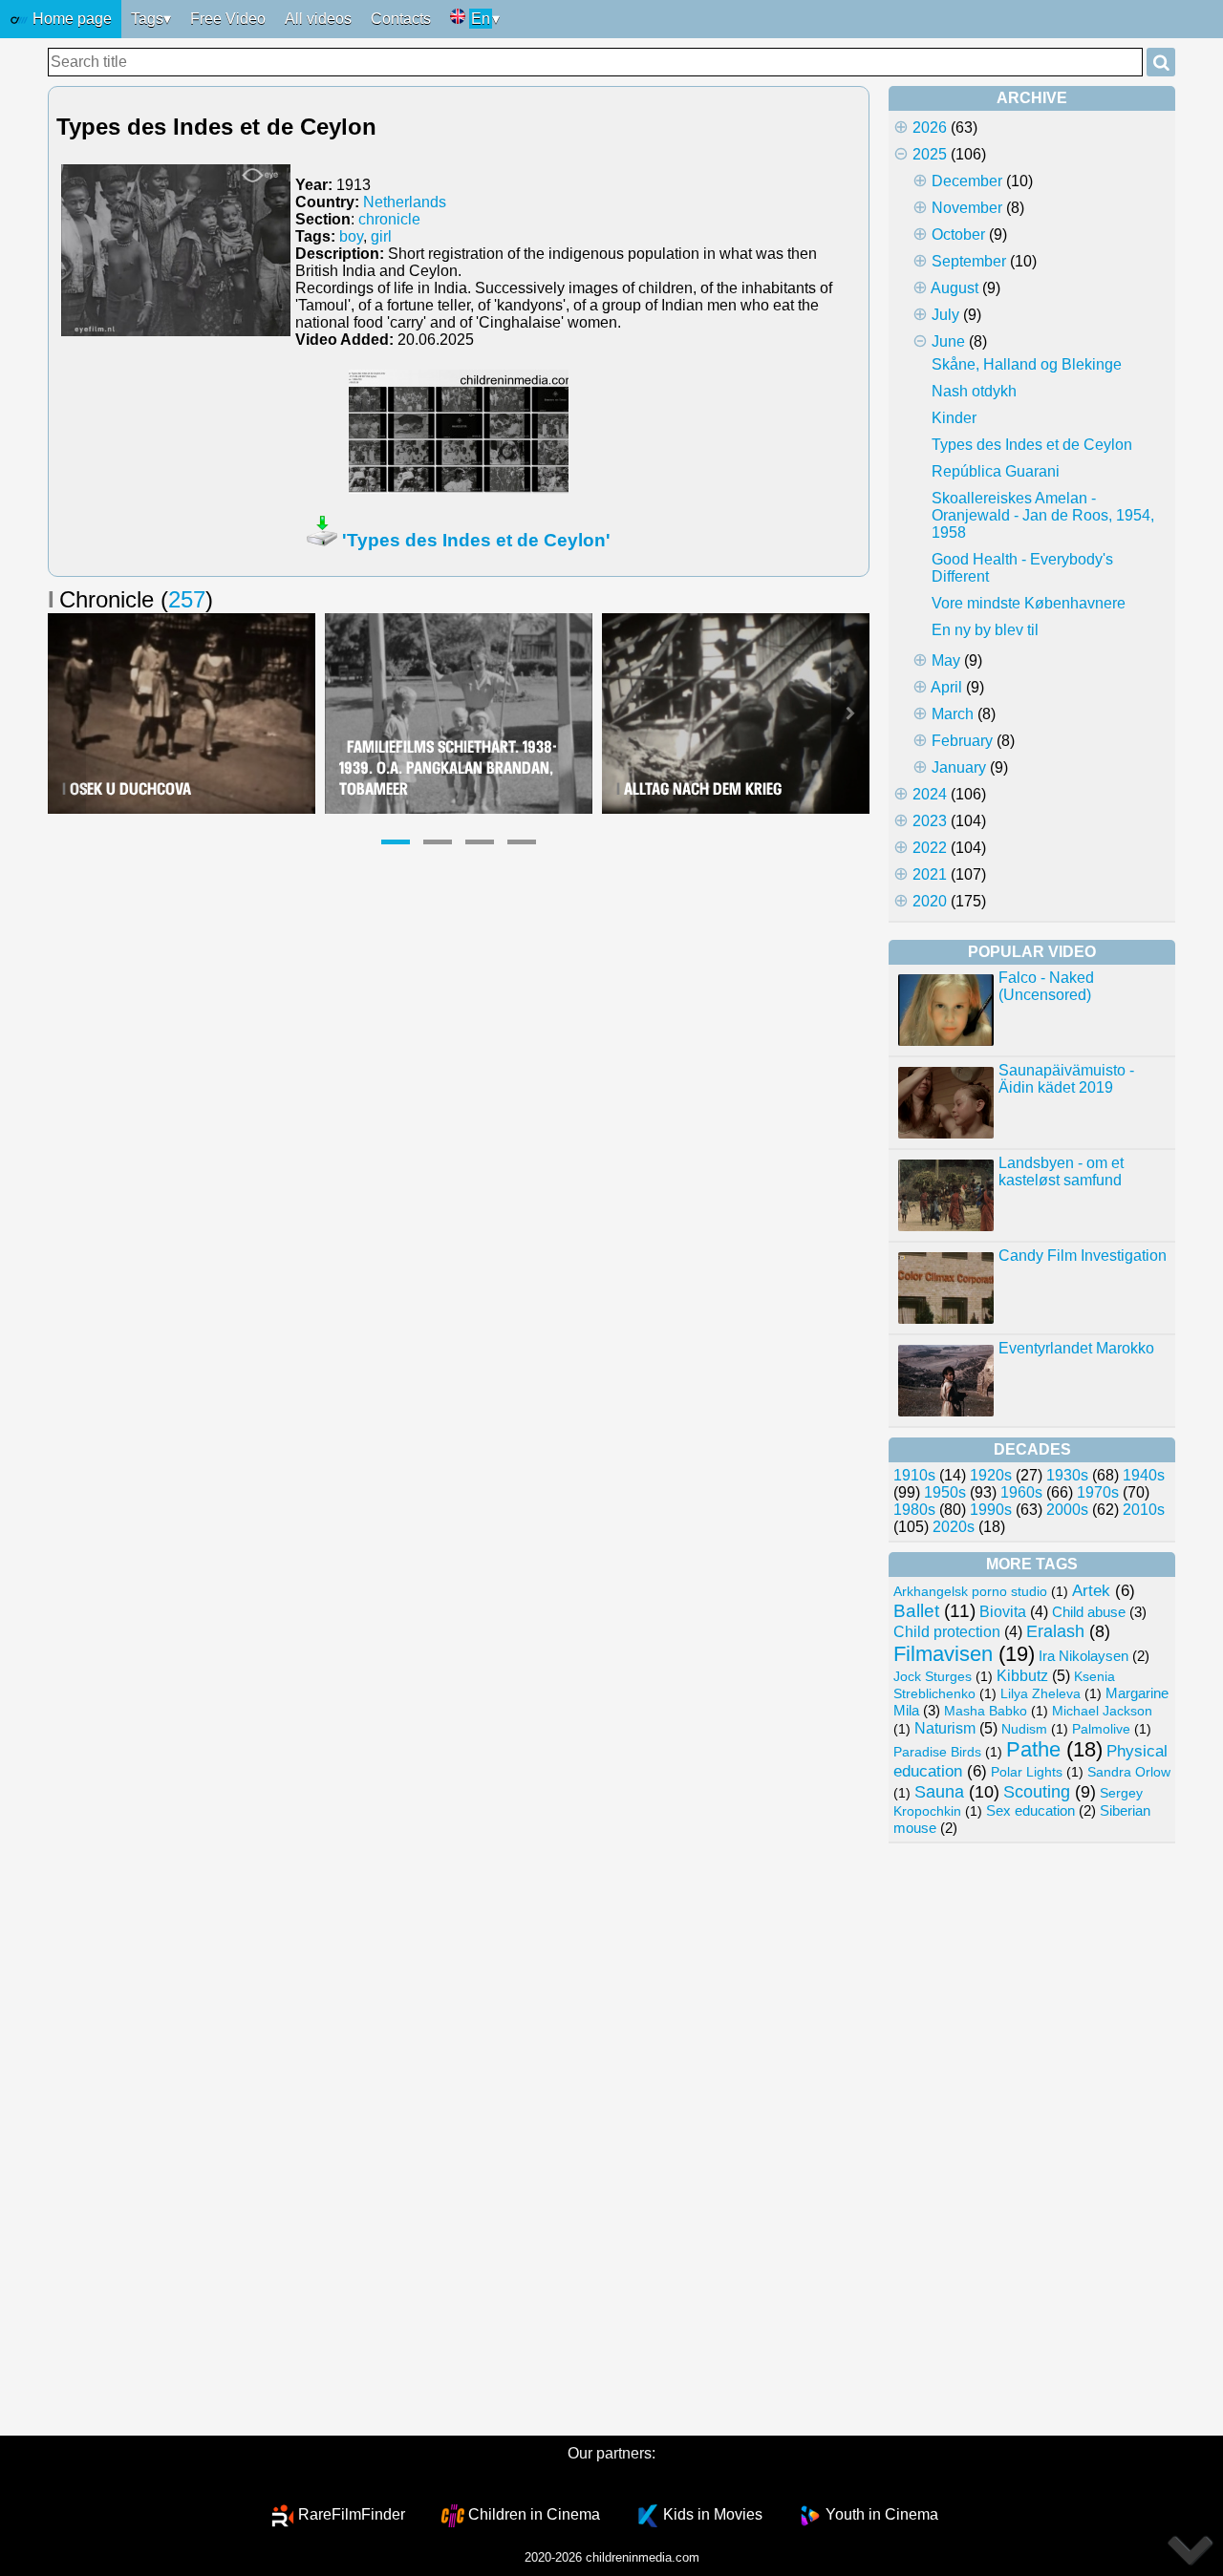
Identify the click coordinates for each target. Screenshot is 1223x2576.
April (946, 687)
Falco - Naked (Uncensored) (1046, 986)
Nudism (1024, 1729)
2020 (930, 901)
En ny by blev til (985, 630)
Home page (70, 19)
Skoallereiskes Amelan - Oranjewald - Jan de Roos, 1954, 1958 (1043, 515)
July (945, 315)
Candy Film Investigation (1083, 1256)
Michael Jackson (1102, 1711)
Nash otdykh (974, 391)
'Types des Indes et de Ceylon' (476, 540)
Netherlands (405, 202)
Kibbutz (1022, 1675)
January (959, 767)
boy (351, 236)
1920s (991, 1475)
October (958, 234)
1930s (1067, 1475)
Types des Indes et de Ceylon (1032, 445)
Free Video (228, 19)
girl (381, 236)
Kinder (954, 418)
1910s (914, 1475)
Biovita (1003, 1612)
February (962, 741)
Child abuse (1089, 1612)
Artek (1091, 1591)
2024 (930, 794)
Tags (147, 19)
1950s (945, 1492)
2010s (1144, 1510)
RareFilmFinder (352, 2514)
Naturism (945, 1728)
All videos (318, 19)
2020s (954, 1527)
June (948, 341)
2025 (930, 154)
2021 (930, 874)
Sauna (939, 1791)
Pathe (1033, 1749)
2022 (930, 848)
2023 (930, 821)
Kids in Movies (713, 2514)
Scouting (1037, 1792)
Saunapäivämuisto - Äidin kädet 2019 (1066, 1079)
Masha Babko (986, 1711)
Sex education (1030, 1811)
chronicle (389, 219)
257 (187, 599)
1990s (991, 1510)
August (955, 288)
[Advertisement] (1032, 2140)
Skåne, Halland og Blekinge (1027, 364)
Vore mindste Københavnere (1029, 603)
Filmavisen (943, 1654)
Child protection (947, 1632)
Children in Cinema (534, 2514)
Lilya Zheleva (1041, 1693)
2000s (1067, 1510)
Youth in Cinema (882, 2514)
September (969, 261)
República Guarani (996, 471)
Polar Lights (1027, 1772)
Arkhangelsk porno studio (970, 1591)
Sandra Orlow (1129, 1772)
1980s (914, 1510)
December (967, 181)
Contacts (401, 19)
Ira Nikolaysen (1084, 1656)
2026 (930, 128)
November (967, 208)
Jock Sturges (933, 1676)
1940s (1144, 1475)
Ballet (916, 1611)
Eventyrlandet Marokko (1076, 1348)
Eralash (1055, 1631)
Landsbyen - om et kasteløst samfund (1061, 1171)
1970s (1098, 1492)
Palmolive (1101, 1729)
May (946, 660)
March (953, 714)
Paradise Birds (937, 1752)
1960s (1021, 1492)
